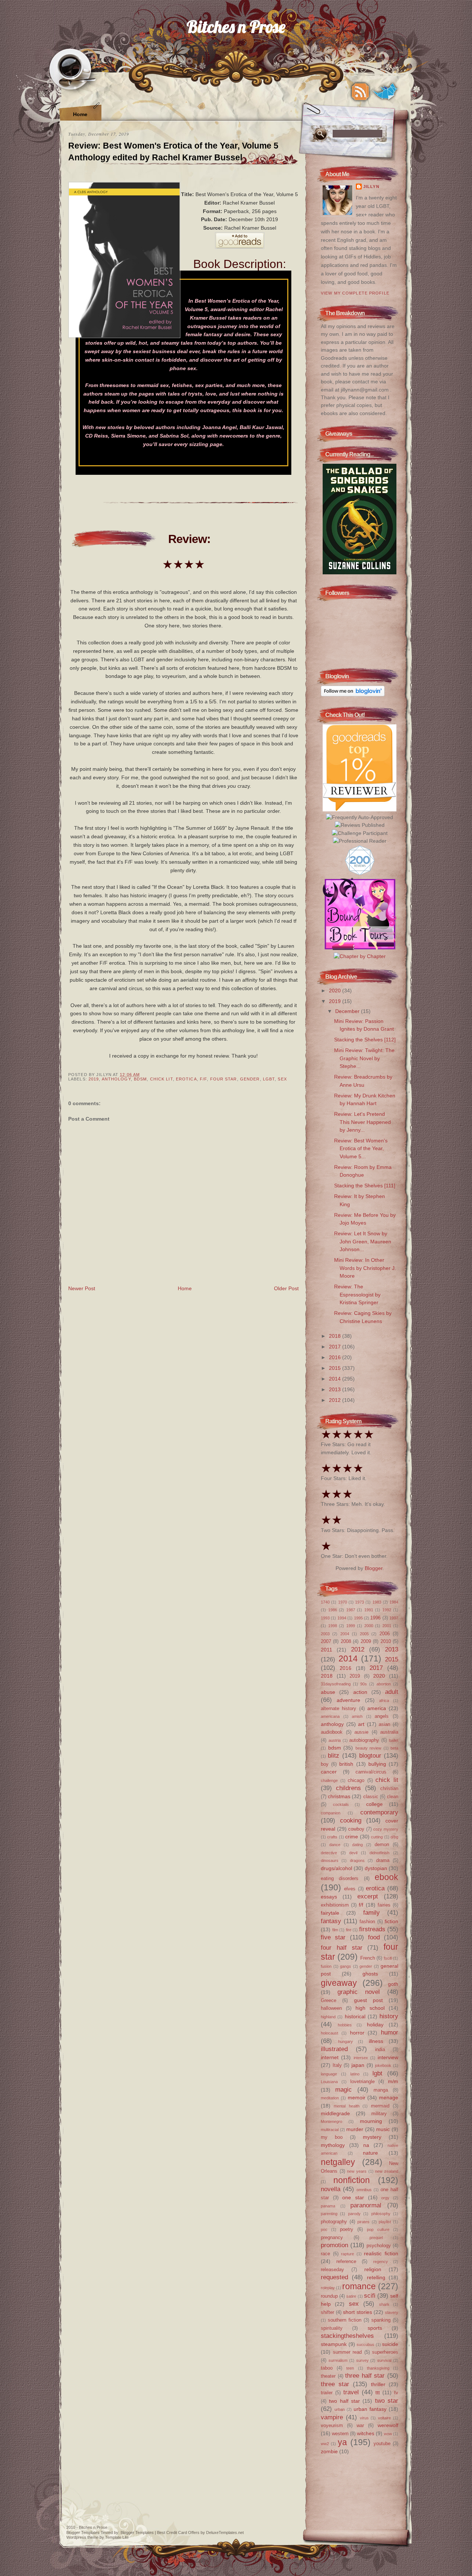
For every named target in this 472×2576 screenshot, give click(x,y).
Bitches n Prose (236, 26)
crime (352, 1837)
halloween (331, 2008)
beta (394, 1748)
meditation (330, 2098)
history (389, 2016)
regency (381, 2262)
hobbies (345, 2025)
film (335, 1930)
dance (335, 1845)
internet (330, 2057)
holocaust (329, 2033)
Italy (337, 2065)
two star (387, 2401)
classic (371, 1797)
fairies (384, 1905)
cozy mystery (386, 1829)
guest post (368, 2000)
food (374, 1937)
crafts (332, 1837)
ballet (394, 1740)
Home (80, 114)
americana (330, 1716)
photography (334, 2222)
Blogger (374, 1568)
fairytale (330, 1913)
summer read (348, 2352)
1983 (377, 1602)
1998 (333, 1626)
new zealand (387, 2171)
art (361, 1724)
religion (373, 2269)
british (346, 1764)
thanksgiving (378, 2368)
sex (282, 1079)
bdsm (140, 1079)
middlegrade (335, 2113)
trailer (327, 2393)
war (360, 2425)
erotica (186, 1079)
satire (351, 2296)
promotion (334, 2245)
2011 (327, 1650)
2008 (346, 1641)
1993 (325, 1618)
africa (384, 1700)
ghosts (370, 1974)
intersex (361, 2058)
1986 (333, 1610)
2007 (326, 1641)
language (329, 2074)
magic (343, 2089)
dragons (357, 1860)
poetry (347, 2229)
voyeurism (332, 2425)
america (377, 1708)
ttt (378, 2392)
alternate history (339, 1708)
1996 (375, 1618)
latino (355, 2074)
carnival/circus (371, 1772)
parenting (329, 2214)
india (380, 2049)
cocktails (341, 1804)
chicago (356, 1780)
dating (358, 1845)
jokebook (383, 2065)
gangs (346, 1966)
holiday (375, 2025)
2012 (336, 1400)
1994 (342, 1618)
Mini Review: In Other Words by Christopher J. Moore (365, 1268)
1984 (394, 1602)
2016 (336, 1357)
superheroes (385, 2352)
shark (384, 2304)
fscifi (388, 1958)
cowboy (356, 1829)
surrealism (338, 2360)
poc (324, 2229)
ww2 (325, 2444)
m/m (393, 2081)
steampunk (334, 2344)
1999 (351, 1626)
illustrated (334, 2049)
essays (329, 1897)
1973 (360, 1602)
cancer (329, 1772)
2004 (345, 1634)
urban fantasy (370, 2409)
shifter (327, 2312)
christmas (339, 1796)
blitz (334, 1755)
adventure (348, 1700)
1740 (325, 1602)
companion (331, 1813)
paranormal (366, 2205)
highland (328, 2017)
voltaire (384, 2418)
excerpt (368, 1896)
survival (384, 2360)
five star (333, 1937)
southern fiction (345, 2320)
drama (383, 1860)
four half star (342, 1947)
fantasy (331, 1921)
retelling (376, 2277)
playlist (385, 2222)
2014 (336, 1379)
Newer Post (82, 1288)
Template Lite (117, 2537)
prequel (376, 2238)
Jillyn (371, 187)
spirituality (332, 2328)
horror (357, 2033)
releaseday (332, 2269)
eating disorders (340, 1878)
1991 (369, 1610)
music (383, 2129)
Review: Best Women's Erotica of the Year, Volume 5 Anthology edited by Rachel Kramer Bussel (173, 152)
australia (389, 1732)
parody (354, 2214)
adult (392, 1692)
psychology (379, 2246)
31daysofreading (336, 1684)
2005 (364, 1634)
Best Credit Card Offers (178, 2533)
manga (381, 2090)
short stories (358, 2312)
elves (350, 1889)
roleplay (328, 2288)
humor (390, 2032)
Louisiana (329, 2082)
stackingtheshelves (347, 2336)
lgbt (269, 1079)
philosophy (381, 2214)
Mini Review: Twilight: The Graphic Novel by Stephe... (364, 1058)
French (368, 1958)
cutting (377, 1837)
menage (389, 2098)
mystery (372, 2137)
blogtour (370, 1755)
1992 (387, 1610)
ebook (386, 1877)
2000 (369, 1626)
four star (224, 1079)
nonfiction (352, 2180)
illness (376, 2041)
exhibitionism (335, 1905)
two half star (344, 2401)
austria (335, 1740)
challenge (329, 1780)
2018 (336, 1336)
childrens (348, 1788)
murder (355, 2129)
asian (384, 1724)
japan (358, 2065)
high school (370, 2008)
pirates (363, 2222)
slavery (392, 2312)
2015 (336, 1368)
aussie (361, 1732)
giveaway (339, 1983)
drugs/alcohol (336, 1868)
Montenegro (332, 2121)
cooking (351, 1820)
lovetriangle (362, 2081)
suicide (390, 2344)
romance (359, 2286)
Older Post (286, 1288)
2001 (387, 1626)
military (379, 2114)
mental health (346, 2106)
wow (388, 2434)
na (366, 2145)
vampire (332, 2417)
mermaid (380, 2106)
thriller (378, 2384)
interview (388, 2057)
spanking (381, 2320)
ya (342, 2442)
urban (340, 2409)
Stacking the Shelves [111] (365, 1186)
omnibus (364, 2190)
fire (349, 1930)
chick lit (162, 1079)
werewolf (388, 2425)
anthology (116, 1079)
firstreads (372, 1929)
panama (328, 2206)
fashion (367, 1921)
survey (362, 2360)
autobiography (364, 1740)
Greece (329, 2000)
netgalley (338, 2162)
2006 (385, 1634)
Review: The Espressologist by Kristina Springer (357, 1294)
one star (353, 2197)
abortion (384, 1684)
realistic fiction (381, 2253)
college (374, 1804)
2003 (325, 1634)
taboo (327, 2368)
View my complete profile (355, 293)
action (360, 1692)
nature (370, 2153)
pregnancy (332, 2237)
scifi (370, 2295)
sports (375, 2328)
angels (382, 1716)
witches (366, 2433)
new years (357, 2171)
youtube (382, 2443)
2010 (386, 1641)
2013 (336, 1389)
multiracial (330, 2130)
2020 (336, 991)
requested (334, 2277)
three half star (365, 2375)
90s (364, 1684)
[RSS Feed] (360, 92)
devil (353, 1853)
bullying (377, 1764)
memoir (357, 2098)
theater (328, 2376)
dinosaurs (330, 1860)
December (348, 1011)
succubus (365, 2344)
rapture (348, 2254)
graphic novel (359, 1992)
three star (335, 2384)
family (372, 1912)
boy (325, 1764)
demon (382, 1844)
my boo (332, 2137)
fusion (326, 1966)
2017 (336, 1347)
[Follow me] (385, 92)
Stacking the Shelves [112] (365, 1040)
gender (250, 1079)
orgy (385, 2198)
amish (357, 1716)
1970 (343, 1602)
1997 (394, 1618)
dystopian (376, 1868)
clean (393, 1797)
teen (350, 2368)
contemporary (379, 1812)
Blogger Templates (83, 2533)
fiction (391, 1921)
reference (346, 2261)
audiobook (332, 1732)
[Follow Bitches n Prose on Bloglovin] (353, 695)
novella (331, 2189)
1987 (351, 1610)
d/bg (394, 1837)
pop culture (378, 2229)
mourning (371, 2121)
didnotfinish (379, 1853)
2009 (366, 1641)
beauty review (369, 1748)
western (340, 2434)
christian (389, 1788)
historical (355, 2016)
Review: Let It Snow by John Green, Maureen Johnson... (363, 1241)
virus (364, 2418)
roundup (329, 2296)
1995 (358, 1618)
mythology (333, 2145)
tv (396, 2393)
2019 (94, 1079)
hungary (346, 2041)
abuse (328, 1692)
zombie (329, 2451)
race (325, 2254)
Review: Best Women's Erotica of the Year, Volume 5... (361, 1148)
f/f (203, 1079)
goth (393, 1984)
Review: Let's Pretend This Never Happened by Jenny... (362, 1122)
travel (351, 2392)
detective (329, 1853)
